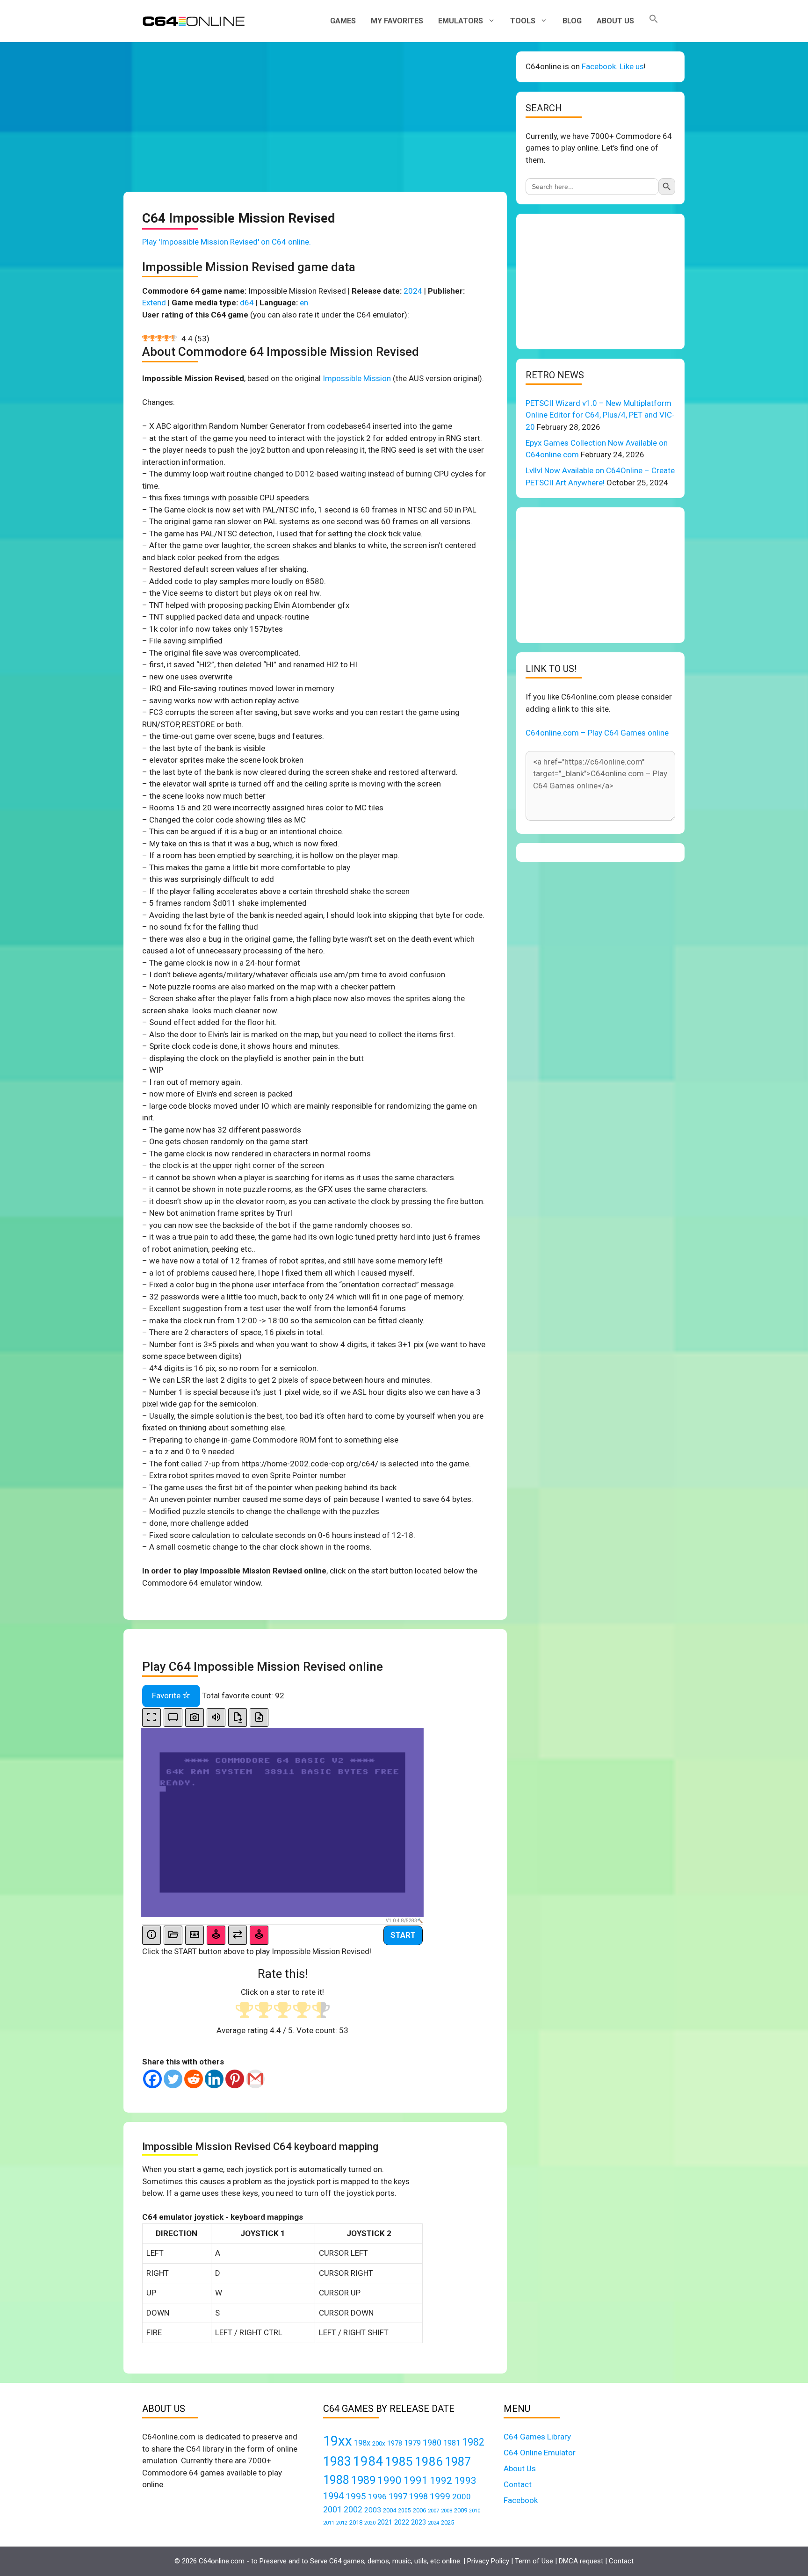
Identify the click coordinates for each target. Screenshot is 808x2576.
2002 (353, 2510)
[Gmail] (255, 2079)
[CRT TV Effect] (173, 1718)
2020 (370, 2523)
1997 (398, 2496)
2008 (447, 2511)
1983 (337, 2461)
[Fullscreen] (151, 1718)
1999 (440, 2496)
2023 (418, 2522)
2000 (462, 2497)
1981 (452, 2443)
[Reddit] (194, 2079)
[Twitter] (173, 2079)
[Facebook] (152, 2079)
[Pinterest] (235, 2079)
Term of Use (534, 2561)
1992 (441, 2480)
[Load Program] (173, 1935)
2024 (413, 291)
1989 (363, 2480)
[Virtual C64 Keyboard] (195, 1935)
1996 (377, 2497)
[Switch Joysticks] (238, 1935)
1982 (473, 2442)
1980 (432, 2443)
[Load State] (259, 1718)
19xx (338, 2441)
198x (362, 2443)
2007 (433, 2511)
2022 (402, 2522)
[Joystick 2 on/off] (259, 1935)
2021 (385, 2522)
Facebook (521, 2500)
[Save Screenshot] (195, 1718)
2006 (419, 2510)
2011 (329, 2523)
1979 (412, 2443)
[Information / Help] (151, 1935)
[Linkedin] (214, 2079)
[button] (654, 21)
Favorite (167, 1696)
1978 (395, 2443)
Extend (154, 303)
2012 (342, 2523)
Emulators (461, 21)
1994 (333, 2496)
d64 (247, 303)
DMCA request (581, 2561)
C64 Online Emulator (540, 2453)
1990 (390, 2480)
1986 (429, 2461)
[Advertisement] (315, 117)
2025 (447, 2522)
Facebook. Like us (613, 66)
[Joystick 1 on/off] (216, 1935)
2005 (404, 2511)
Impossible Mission (357, 378)
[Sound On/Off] (216, 1718)
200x (379, 2443)
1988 (336, 2480)
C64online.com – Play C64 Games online (597, 733)
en (304, 303)
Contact (518, 2484)
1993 (465, 2481)
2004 (390, 2510)
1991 (416, 2480)
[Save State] (238, 1718)
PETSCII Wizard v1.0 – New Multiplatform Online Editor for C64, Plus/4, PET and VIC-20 (600, 415)
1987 (458, 2461)
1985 (399, 2461)
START (403, 1935)
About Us (615, 21)
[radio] (244, 2011)
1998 (418, 2497)
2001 (332, 2509)
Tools (523, 21)
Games (343, 21)
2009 (461, 2510)
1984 (368, 2461)
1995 (356, 2496)
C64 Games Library (537, 2437)
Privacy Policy (488, 2561)
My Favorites (397, 21)
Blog (572, 21)
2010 (475, 2511)
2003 (373, 2510)
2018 (356, 2522)
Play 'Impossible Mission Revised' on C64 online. (227, 242)
